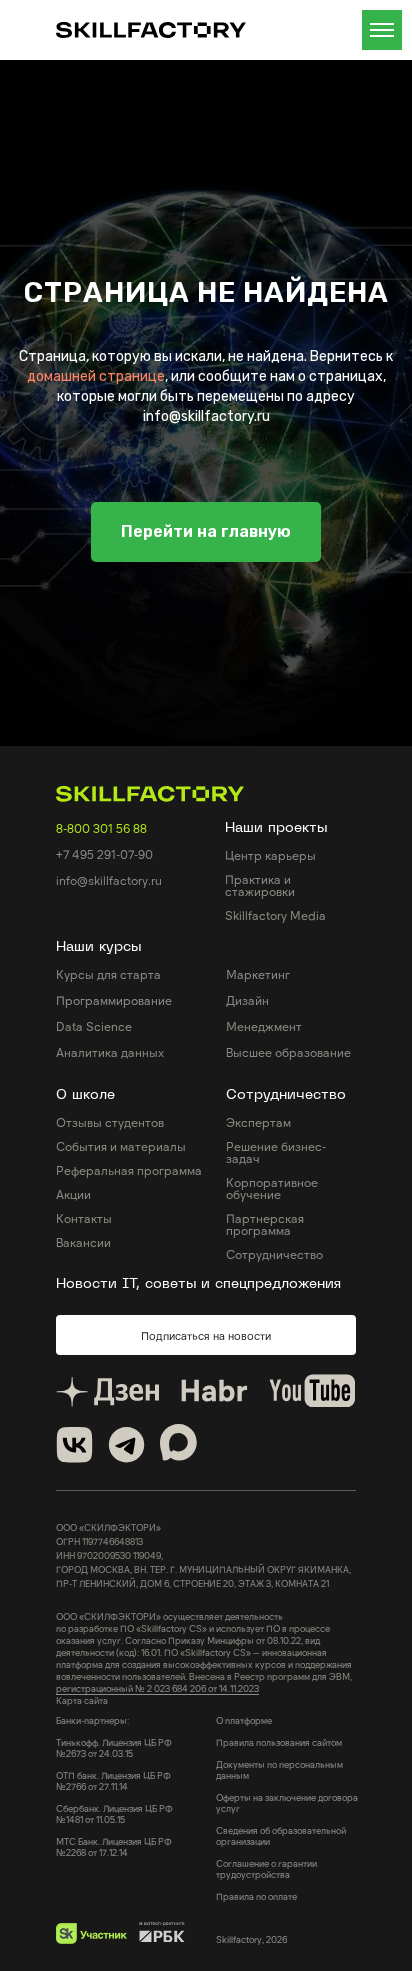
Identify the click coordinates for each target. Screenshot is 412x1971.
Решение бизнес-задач (276, 1944)
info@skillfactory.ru (109, 1672)
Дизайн (247, 1792)
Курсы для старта (108, 1766)
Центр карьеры (270, 1647)
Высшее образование (288, 1844)
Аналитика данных (110, 1844)
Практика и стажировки (260, 1677)
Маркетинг (258, 1766)
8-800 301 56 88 (101, 1620)
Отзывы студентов (110, 1914)
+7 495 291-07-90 (104, 1646)
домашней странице (96, 772)
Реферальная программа (129, 1962)
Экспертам (258, 1914)
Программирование (114, 1792)
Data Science (94, 1818)
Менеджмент (264, 1818)
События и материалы (121, 1938)
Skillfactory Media (275, 1707)
